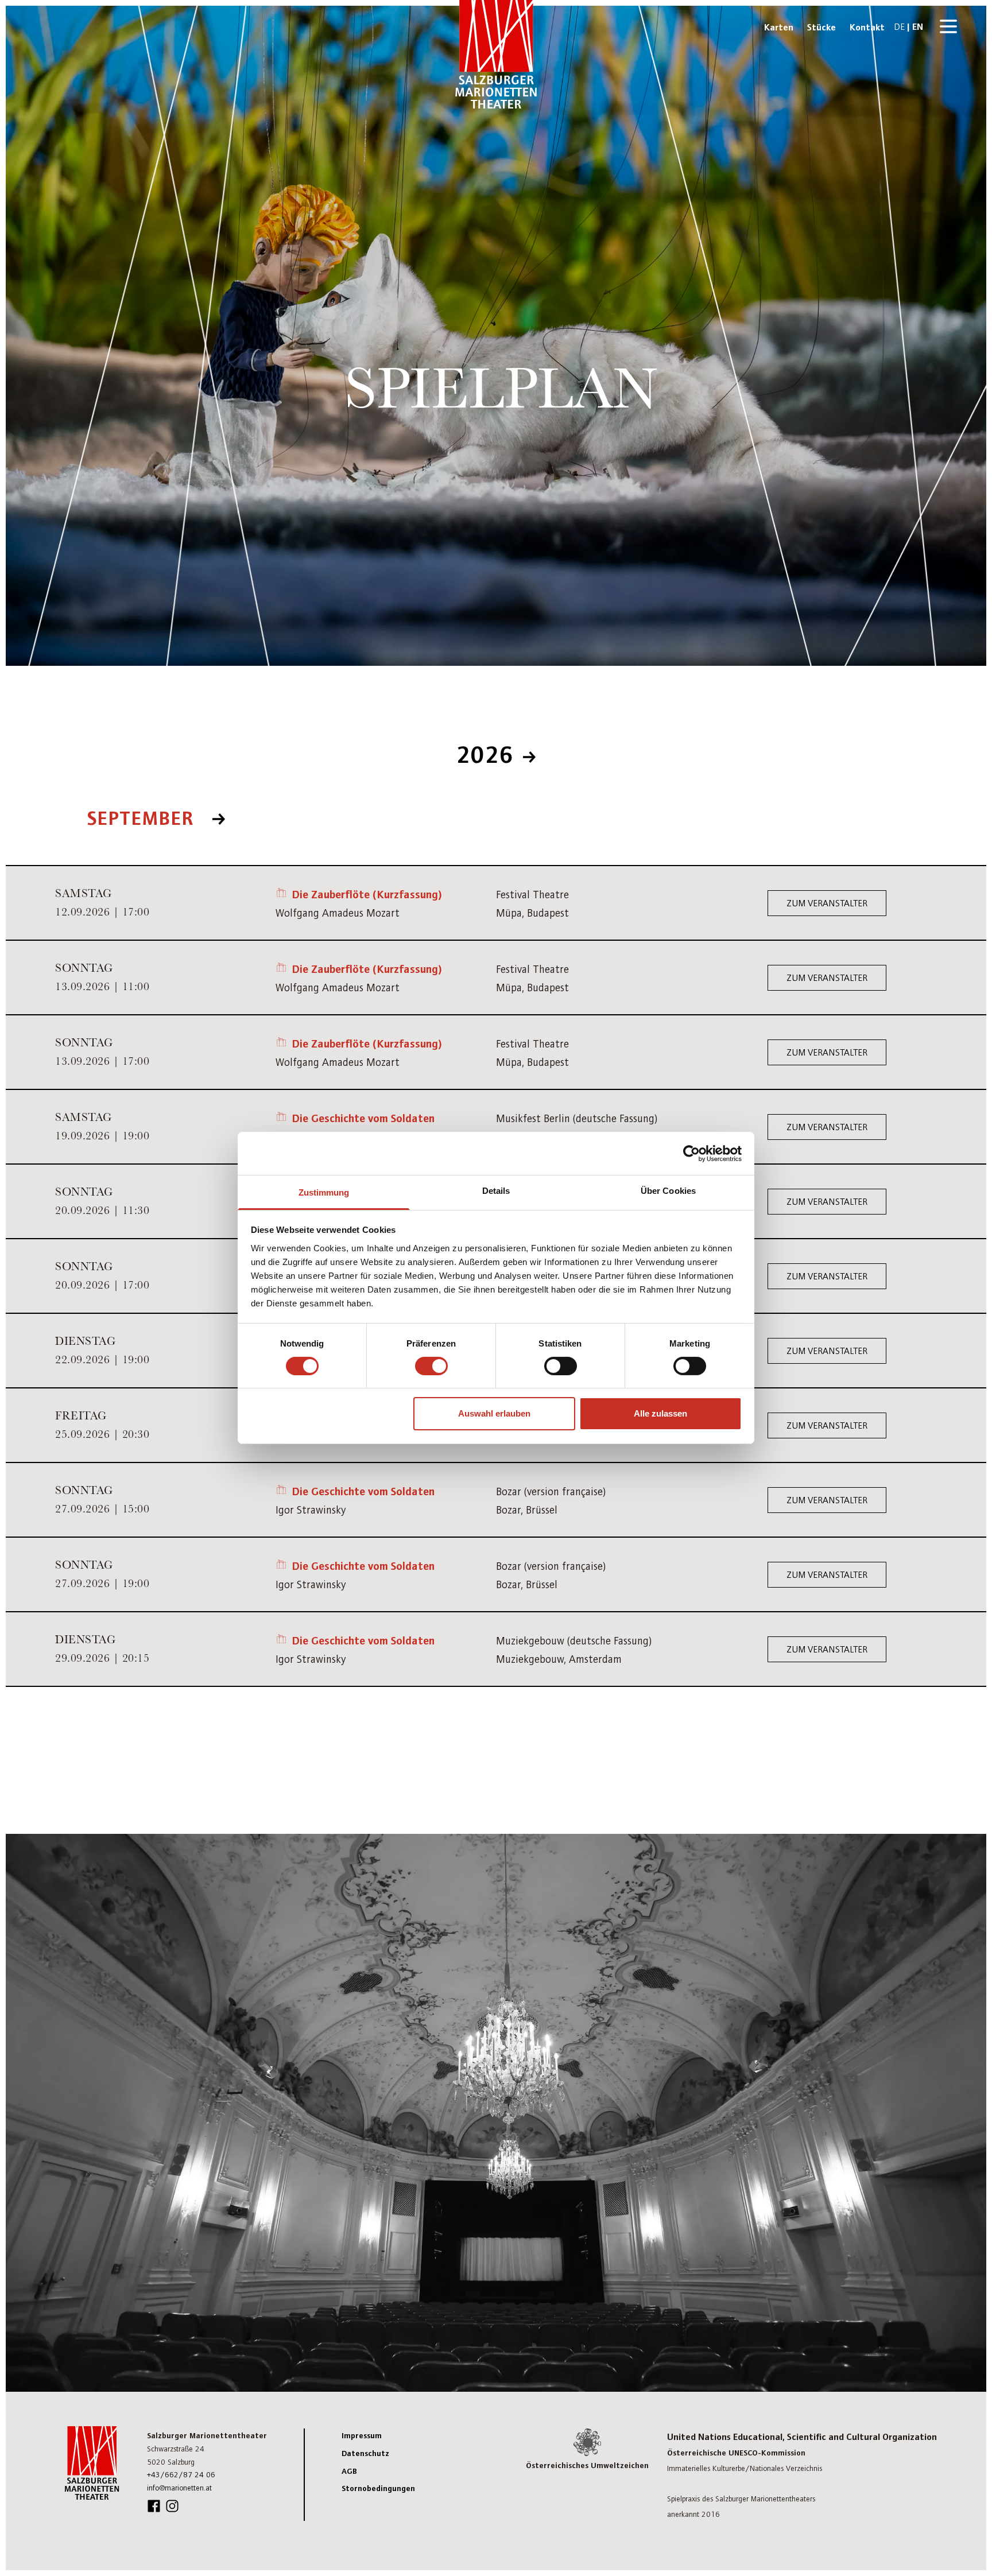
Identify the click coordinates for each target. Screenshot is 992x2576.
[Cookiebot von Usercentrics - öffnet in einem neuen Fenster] (691, 1153)
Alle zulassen (660, 1414)
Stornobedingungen (378, 2488)
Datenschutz (365, 2453)
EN (918, 26)
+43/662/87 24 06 (181, 2474)
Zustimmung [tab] (324, 1192)
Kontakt (867, 26)
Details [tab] (496, 1191)
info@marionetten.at (179, 2487)
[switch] (431, 1366)
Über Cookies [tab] (668, 1191)
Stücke (821, 26)
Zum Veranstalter (827, 903)
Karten (779, 26)
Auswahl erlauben (494, 1414)
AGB (349, 2470)
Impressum (362, 2435)
